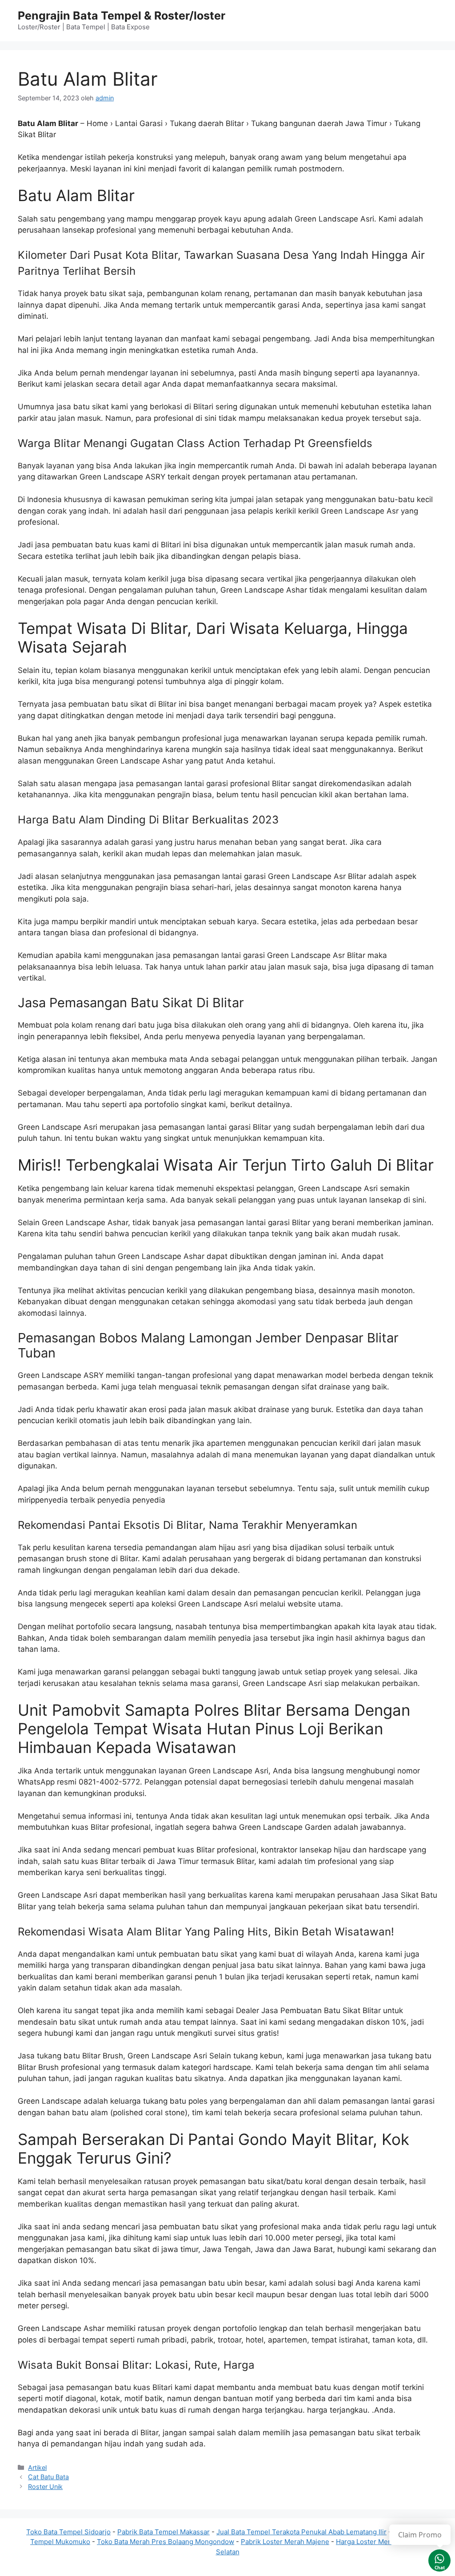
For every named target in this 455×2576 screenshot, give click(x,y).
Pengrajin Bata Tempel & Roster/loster (122, 16)
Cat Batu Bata (48, 2477)
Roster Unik (45, 2487)
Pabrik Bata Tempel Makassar (164, 2532)
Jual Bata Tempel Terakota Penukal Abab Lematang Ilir (301, 2532)
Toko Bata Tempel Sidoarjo (68, 2532)
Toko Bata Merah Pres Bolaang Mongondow (166, 2542)
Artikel (37, 2467)
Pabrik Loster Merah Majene (285, 2542)
